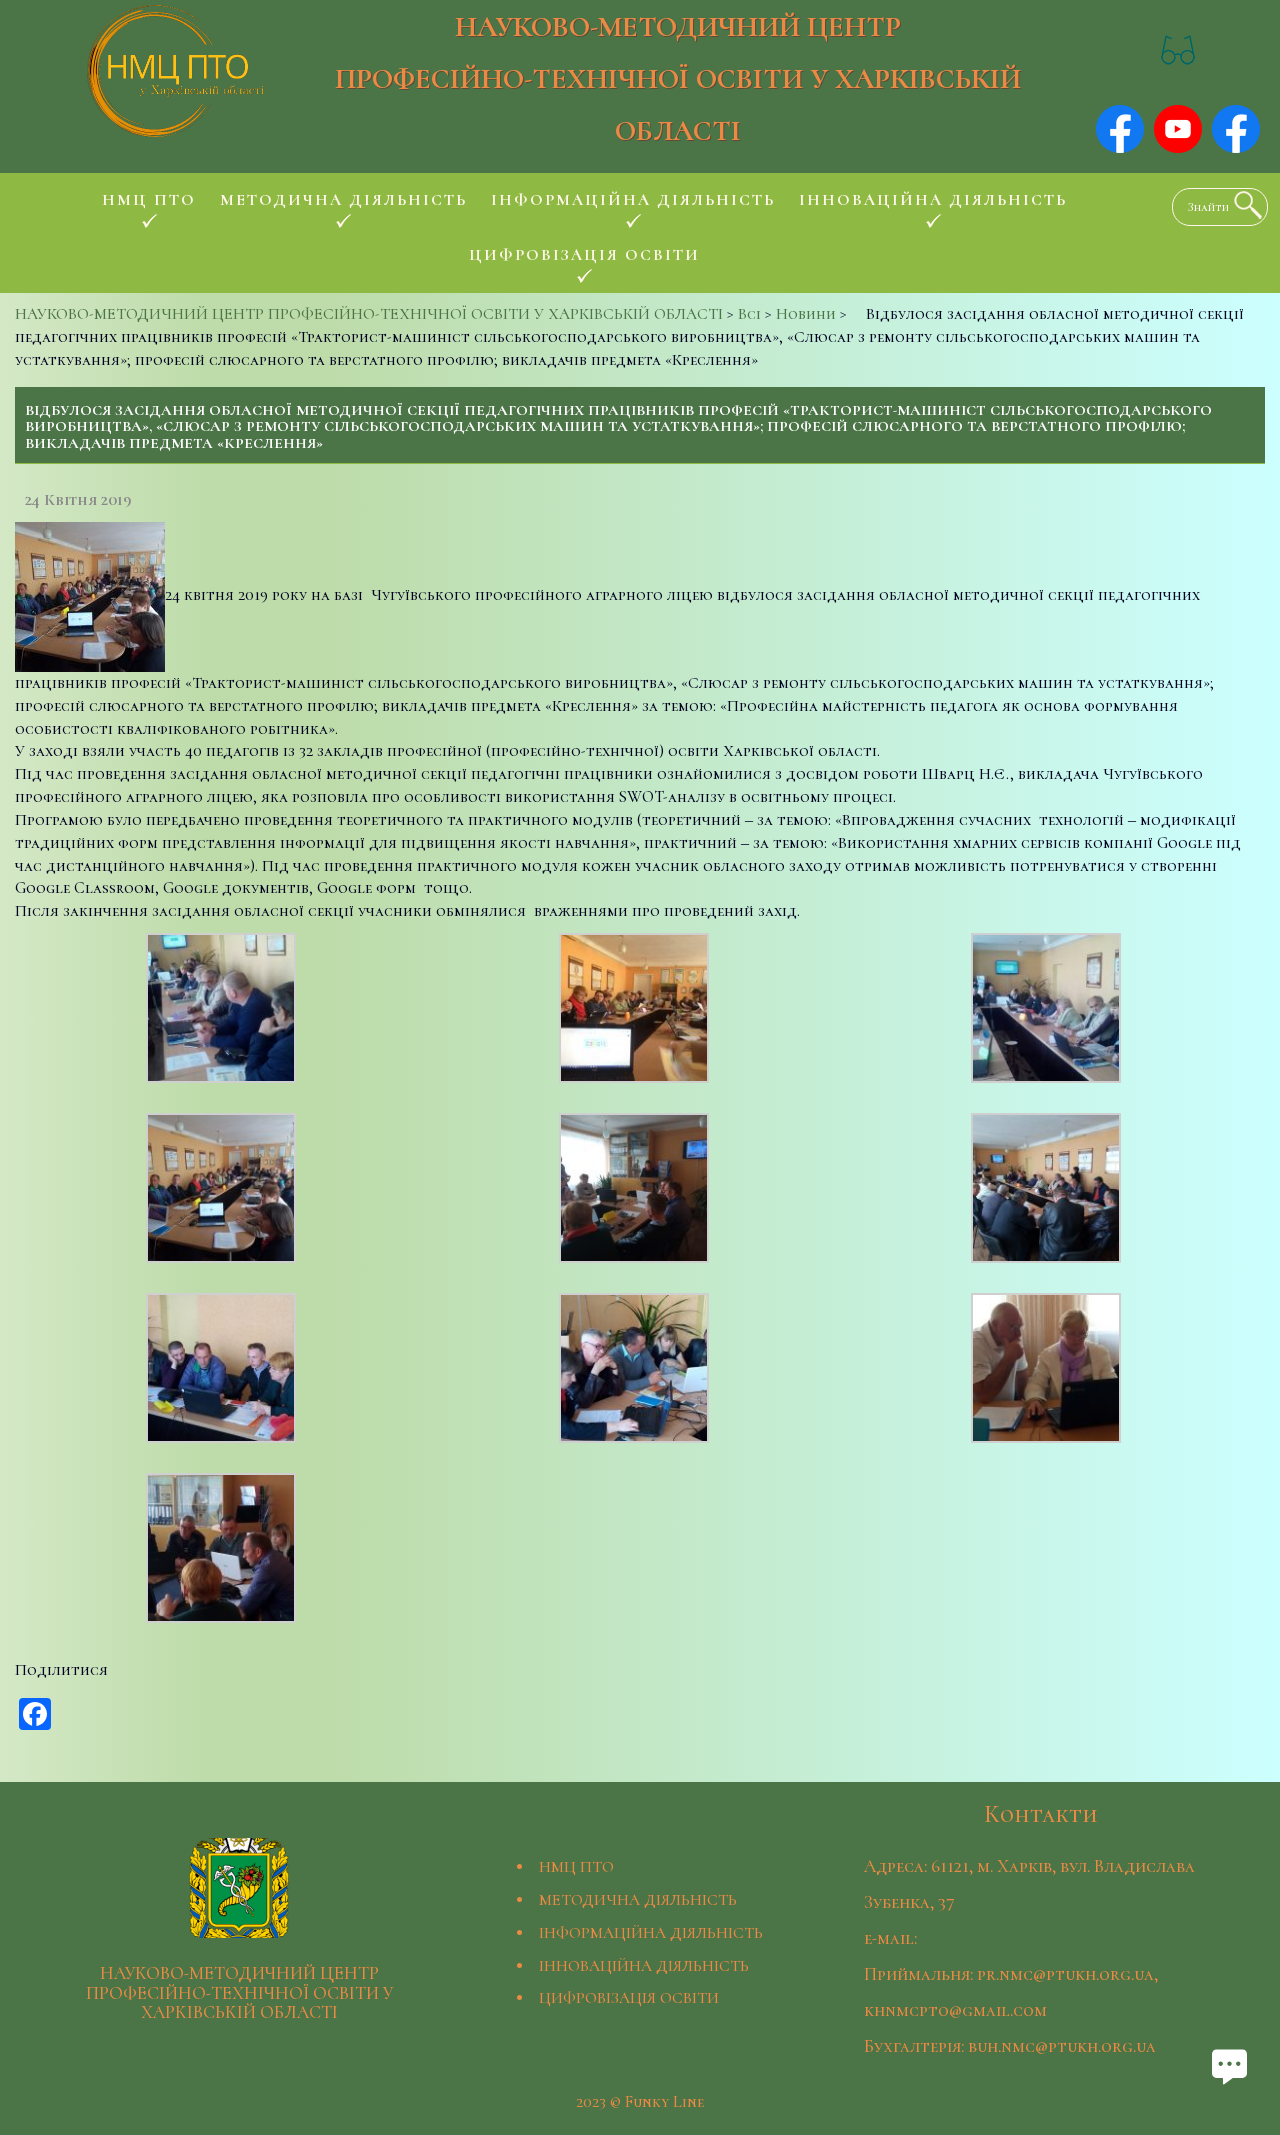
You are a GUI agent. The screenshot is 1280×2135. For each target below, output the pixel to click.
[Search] (1243, 205)
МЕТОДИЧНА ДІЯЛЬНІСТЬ (638, 1900)
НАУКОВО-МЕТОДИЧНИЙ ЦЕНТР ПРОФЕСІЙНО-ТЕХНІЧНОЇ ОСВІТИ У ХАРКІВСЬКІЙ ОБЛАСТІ (678, 78)
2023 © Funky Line (640, 2102)
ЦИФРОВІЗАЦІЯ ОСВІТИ (629, 1998)
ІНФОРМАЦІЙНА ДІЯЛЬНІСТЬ (651, 1933)
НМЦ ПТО (576, 1867)
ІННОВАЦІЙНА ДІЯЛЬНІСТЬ (644, 1966)
